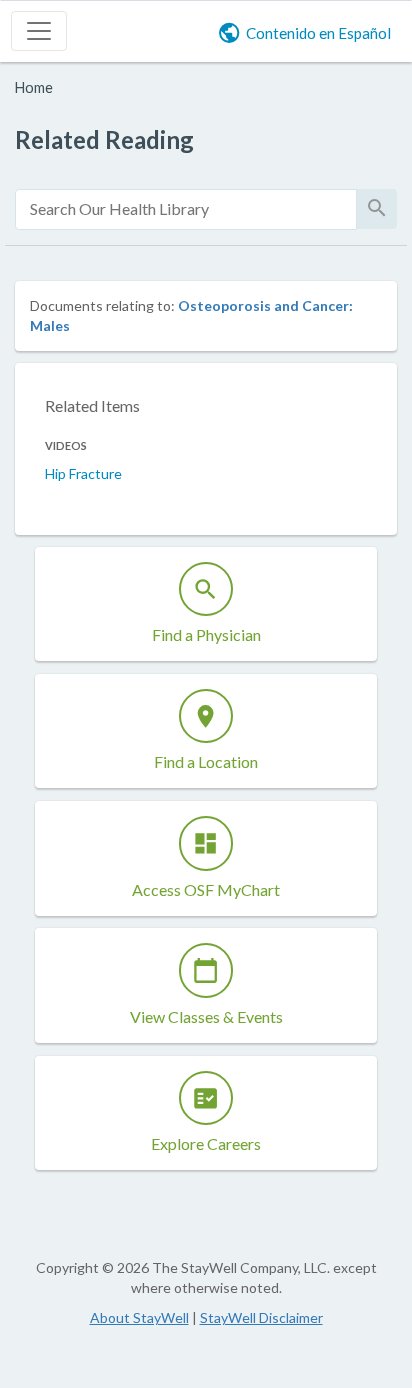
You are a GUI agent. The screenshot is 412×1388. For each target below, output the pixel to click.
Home (34, 87)
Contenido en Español (318, 33)
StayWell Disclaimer (261, 1317)
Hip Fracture (83, 473)
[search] (186, 209)
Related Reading (104, 139)
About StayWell (139, 1317)
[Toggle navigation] (39, 31)
